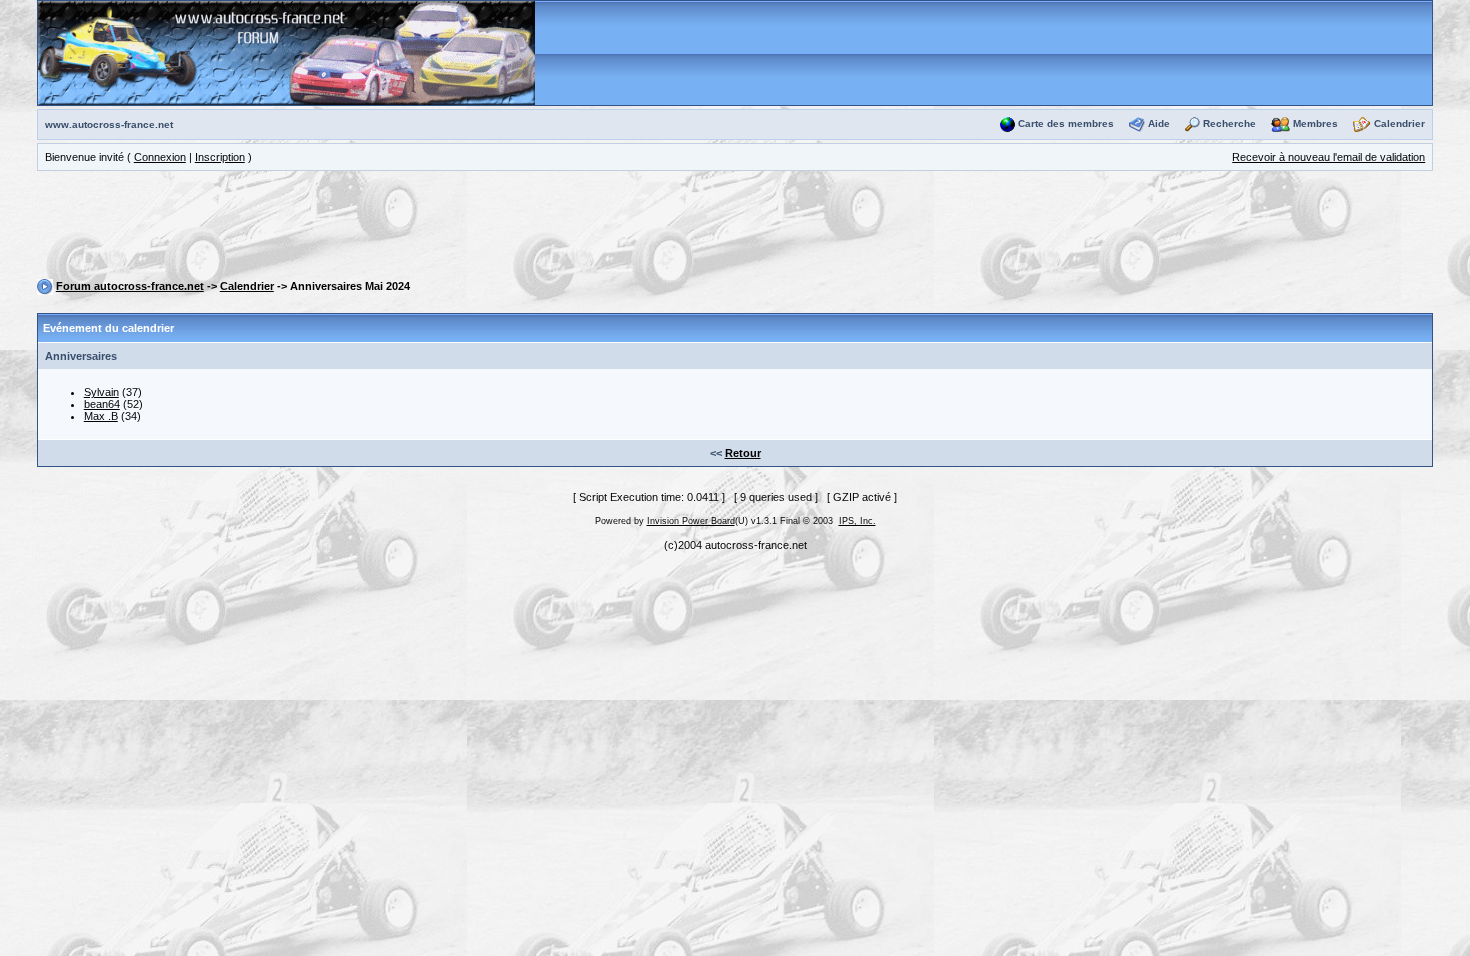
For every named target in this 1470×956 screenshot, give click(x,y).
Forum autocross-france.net (130, 286)
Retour (743, 453)
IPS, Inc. (857, 521)
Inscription (220, 157)
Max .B (101, 416)
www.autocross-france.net (109, 124)
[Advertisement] (735, 228)
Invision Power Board (691, 521)
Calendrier (1399, 123)
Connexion (160, 157)
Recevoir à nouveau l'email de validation (1328, 157)
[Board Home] (286, 52)
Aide (1159, 123)
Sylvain (101, 392)
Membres (1315, 123)
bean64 (102, 404)
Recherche (1229, 123)
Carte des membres (1066, 123)
